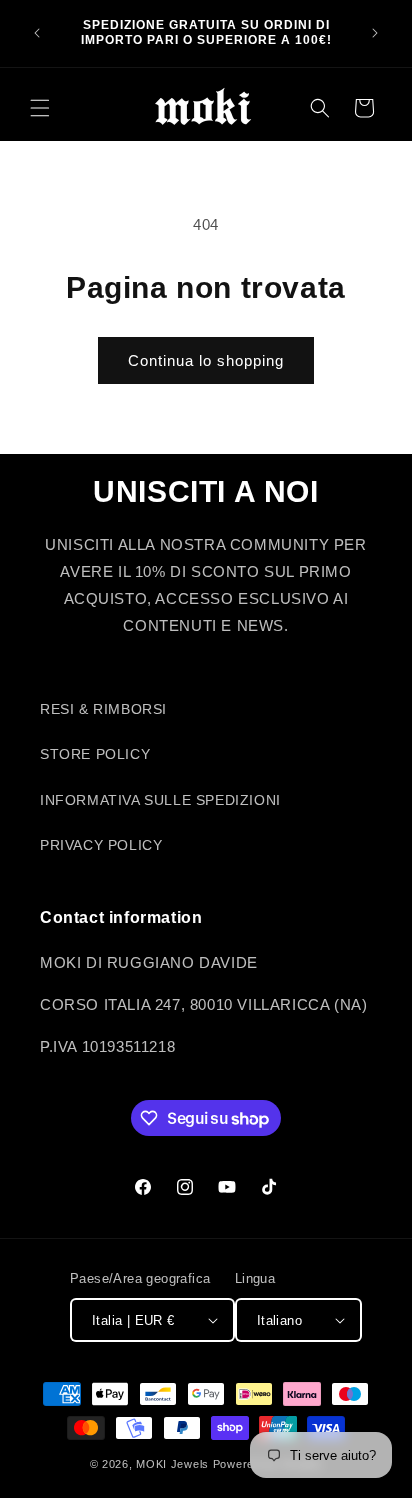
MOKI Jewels (172, 1464)
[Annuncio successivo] (375, 33)
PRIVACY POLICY (101, 845)
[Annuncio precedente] (37, 33)
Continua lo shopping (206, 360)
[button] (40, 108)
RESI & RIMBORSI (103, 709)
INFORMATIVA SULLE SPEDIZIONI (160, 800)
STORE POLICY (95, 754)
